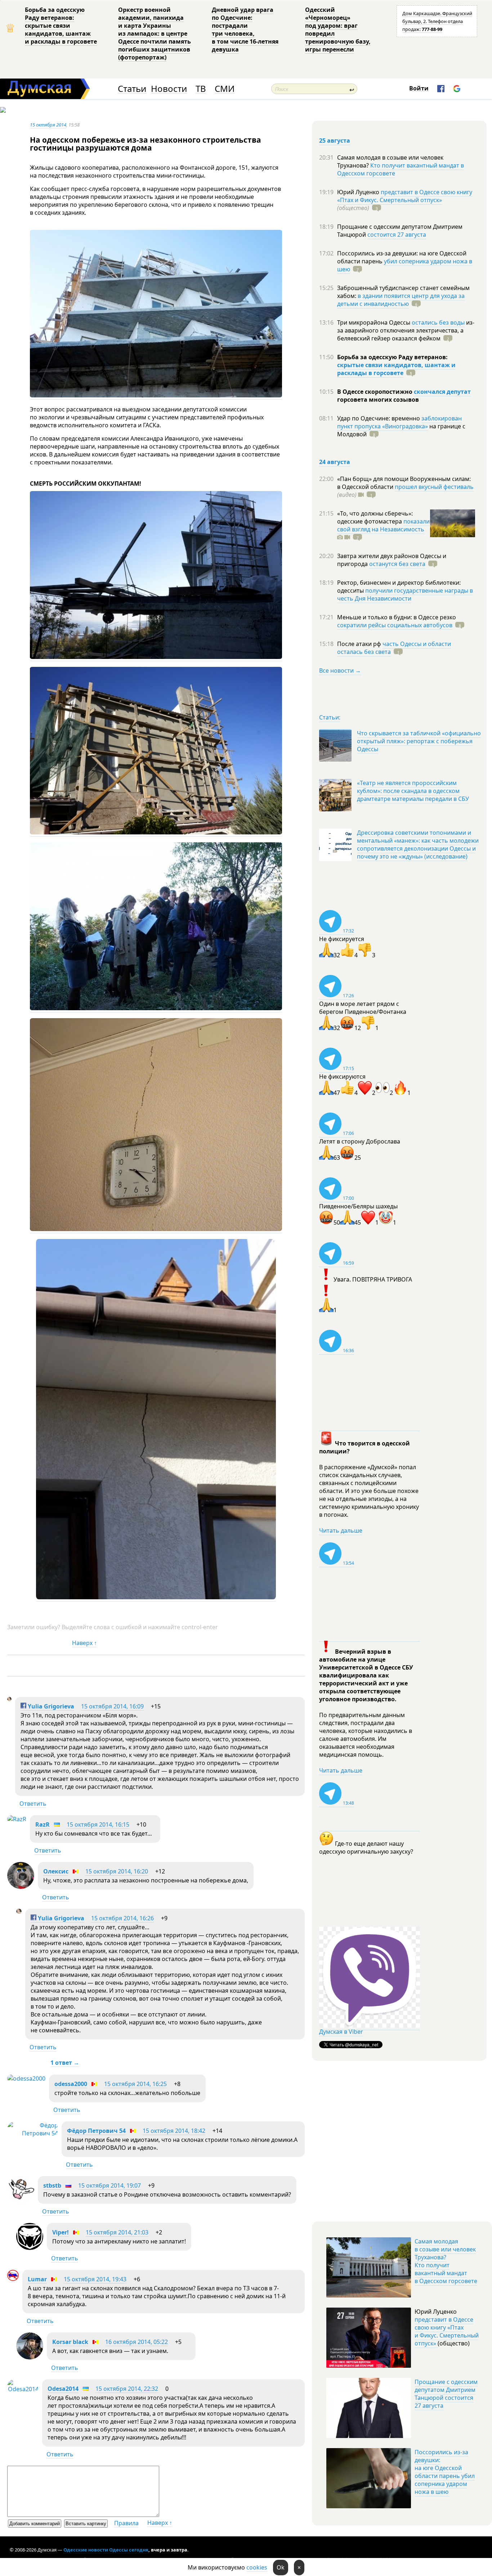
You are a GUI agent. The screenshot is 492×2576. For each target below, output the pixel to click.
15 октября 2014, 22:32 (127, 2389)
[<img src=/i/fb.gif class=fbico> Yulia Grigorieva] (9, 1699)
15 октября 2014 (48, 125)
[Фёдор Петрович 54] (33, 2133)
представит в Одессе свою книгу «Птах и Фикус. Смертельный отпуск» (405, 196)
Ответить (33, 1804)
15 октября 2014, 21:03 (117, 2232)
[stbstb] (21, 2201)
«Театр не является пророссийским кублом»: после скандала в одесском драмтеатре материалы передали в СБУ (413, 791)
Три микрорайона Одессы (374, 322)
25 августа (335, 141)
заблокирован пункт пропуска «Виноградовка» (399, 422)
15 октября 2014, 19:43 (95, 2279)
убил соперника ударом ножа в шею (405, 265)
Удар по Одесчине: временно (379, 418)
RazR (43, 1824)
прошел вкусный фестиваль (434, 487)
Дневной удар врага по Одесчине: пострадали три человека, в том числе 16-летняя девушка (245, 30)
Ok (281, 2567)
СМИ (225, 89)
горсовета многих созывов (378, 400)
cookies (257, 2567)
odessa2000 (71, 2084)
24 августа (335, 462)
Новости (169, 89)
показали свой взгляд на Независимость (383, 525)
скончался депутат (442, 392)
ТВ (201, 89)
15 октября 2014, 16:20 (117, 1871)
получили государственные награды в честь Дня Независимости (405, 594)
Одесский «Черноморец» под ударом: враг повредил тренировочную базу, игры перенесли (338, 30)
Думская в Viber (341, 2032)
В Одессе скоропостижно (375, 392)
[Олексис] (21, 1887)
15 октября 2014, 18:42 (174, 2131)
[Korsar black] (30, 2357)
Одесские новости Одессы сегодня (106, 2550)
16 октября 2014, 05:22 (137, 2342)
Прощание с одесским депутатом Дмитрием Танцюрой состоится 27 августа (446, 2394)
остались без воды (438, 322)
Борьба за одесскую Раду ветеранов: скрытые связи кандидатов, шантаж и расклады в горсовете (61, 26)
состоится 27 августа (397, 235)
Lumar (37, 2279)
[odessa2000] (26, 2078)
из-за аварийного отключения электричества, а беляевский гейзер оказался (406, 330)
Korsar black (70, 2342)
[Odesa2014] (23, 2389)
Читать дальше (341, 1530)
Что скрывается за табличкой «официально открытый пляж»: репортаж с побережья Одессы (419, 741)
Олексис (56, 1871)
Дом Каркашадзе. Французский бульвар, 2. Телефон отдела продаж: (437, 21)
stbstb (52, 2185)
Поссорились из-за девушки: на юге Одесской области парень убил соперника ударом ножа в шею (445, 2472)
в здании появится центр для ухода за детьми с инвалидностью (401, 300)
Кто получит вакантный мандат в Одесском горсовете (401, 169)
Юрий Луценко (359, 192)
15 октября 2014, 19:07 (109, 2185)
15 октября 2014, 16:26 (122, 1918)
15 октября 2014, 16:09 (112, 1706)
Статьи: (330, 717)
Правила (126, 2523)
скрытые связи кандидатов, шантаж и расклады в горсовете (396, 369)
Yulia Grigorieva (50, 1706)
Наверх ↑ (84, 1643)
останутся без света (397, 564)
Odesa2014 (63, 2389)
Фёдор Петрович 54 (96, 2131)
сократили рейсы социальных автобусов (395, 625)
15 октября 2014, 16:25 (135, 2084)
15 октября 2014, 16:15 (98, 1824)
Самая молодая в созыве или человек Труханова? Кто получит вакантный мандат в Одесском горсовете (446, 2261)
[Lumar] (13, 2279)
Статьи (132, 89)
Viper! (61, 2232)
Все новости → (340, 670)
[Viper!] (30, 2248)
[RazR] (17, 1819)
